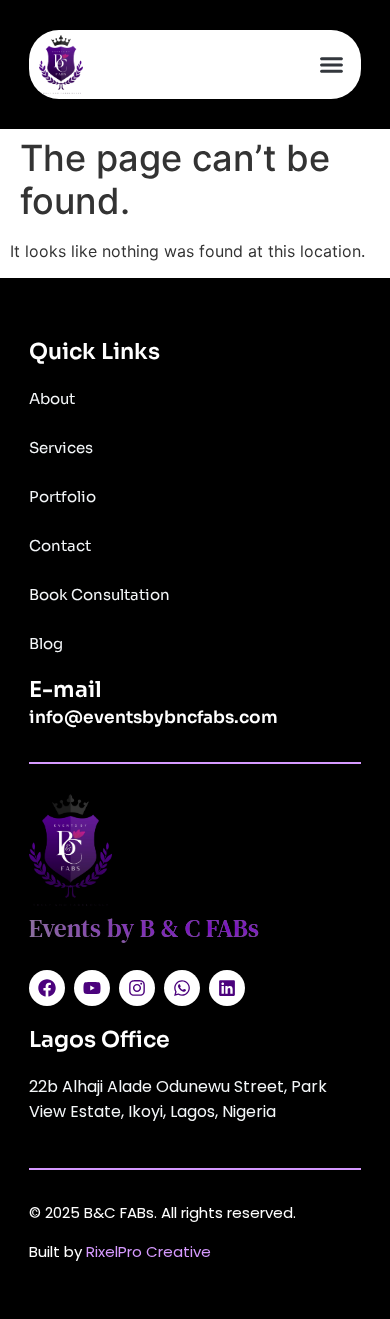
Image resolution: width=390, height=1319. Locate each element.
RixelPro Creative (148, 1251)
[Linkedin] (227, 988)
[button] (332, 65)
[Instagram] (137, 988)
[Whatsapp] (182, 988)
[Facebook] (47, 988)
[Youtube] (92, 988)
